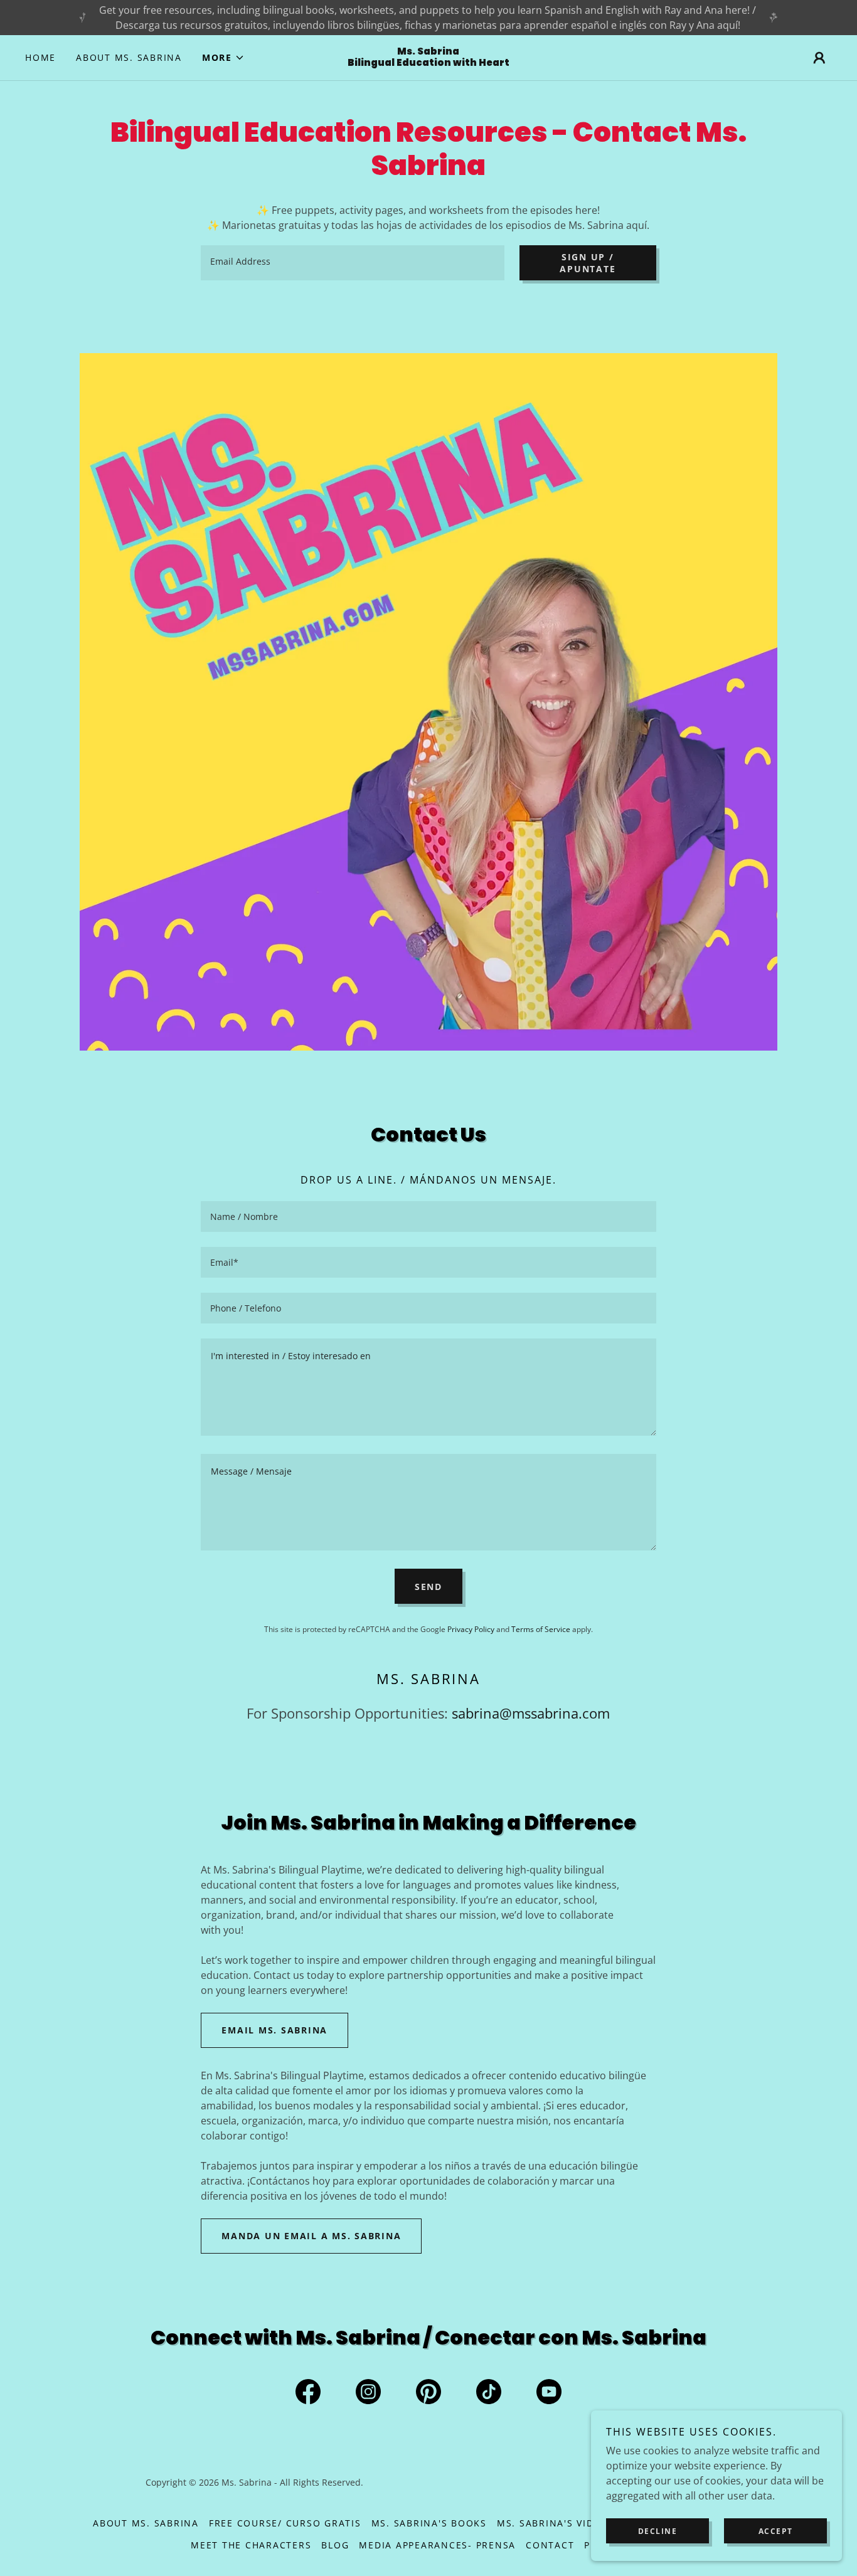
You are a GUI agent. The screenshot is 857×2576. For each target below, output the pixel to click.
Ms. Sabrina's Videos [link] (556, 2523)
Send (428, 1587)
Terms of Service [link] (541, 1629)
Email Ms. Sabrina (274, 2030)
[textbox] (353, 263)
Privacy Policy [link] (471, 1629)
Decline (658, 2531)
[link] (428, 62)
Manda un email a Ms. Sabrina (311, 2236)
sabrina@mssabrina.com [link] (531, 1713)
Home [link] (40, 57)
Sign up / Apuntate (588, 263)
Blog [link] (335, 2545)
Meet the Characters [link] (251, 2545)
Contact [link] (550, 2545)
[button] (223, 58)
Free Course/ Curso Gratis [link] (285, 2523)
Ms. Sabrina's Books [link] (429, 2523)
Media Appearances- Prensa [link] (437, 2545)
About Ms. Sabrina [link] (129, 57)
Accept (776, 2531)
